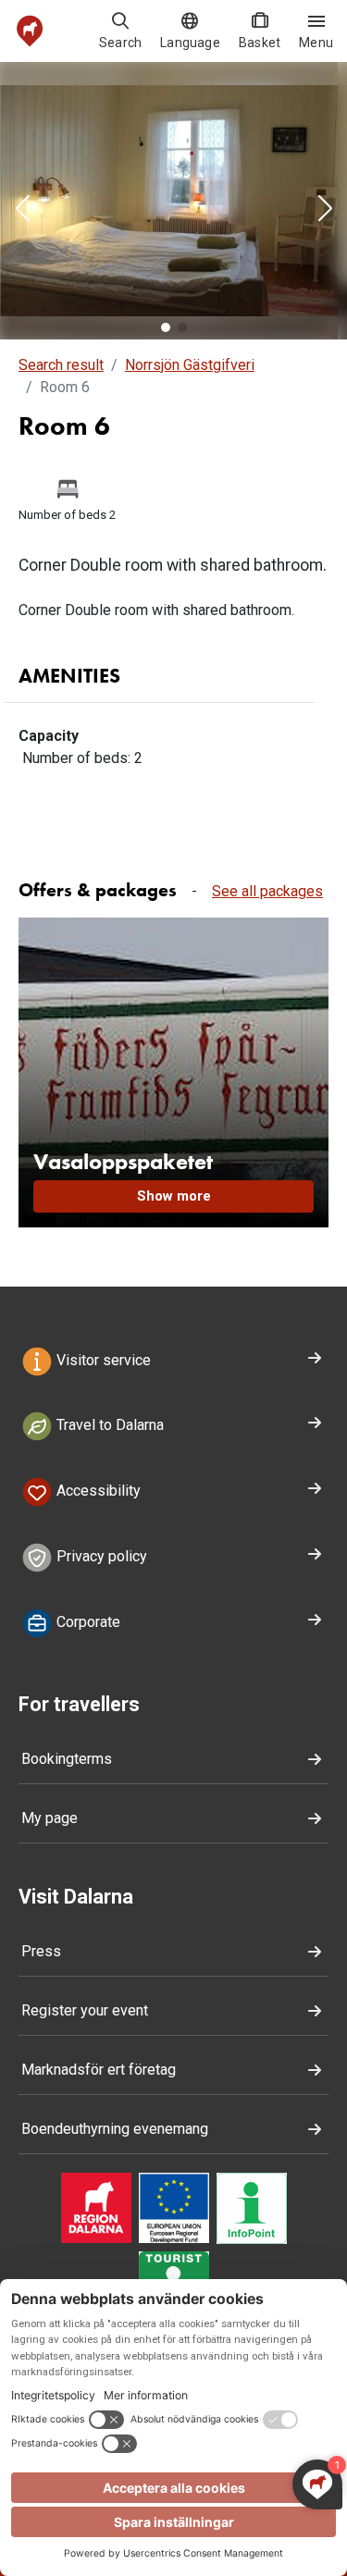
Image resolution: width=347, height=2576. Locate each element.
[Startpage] (30, 31)
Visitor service (102, 1360)
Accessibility (97, 1491)
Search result (61, 365)
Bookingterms (67, 1759)
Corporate (87, 1622)
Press (41, 1951)
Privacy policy (100, 1556)
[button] (22, 210)
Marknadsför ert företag (99, 2070)
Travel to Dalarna (108, 1426)
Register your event (85, 2010)
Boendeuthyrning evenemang (115, 2129)
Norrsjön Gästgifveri (190, 365)
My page (50, 1818)
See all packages (267, 891)
